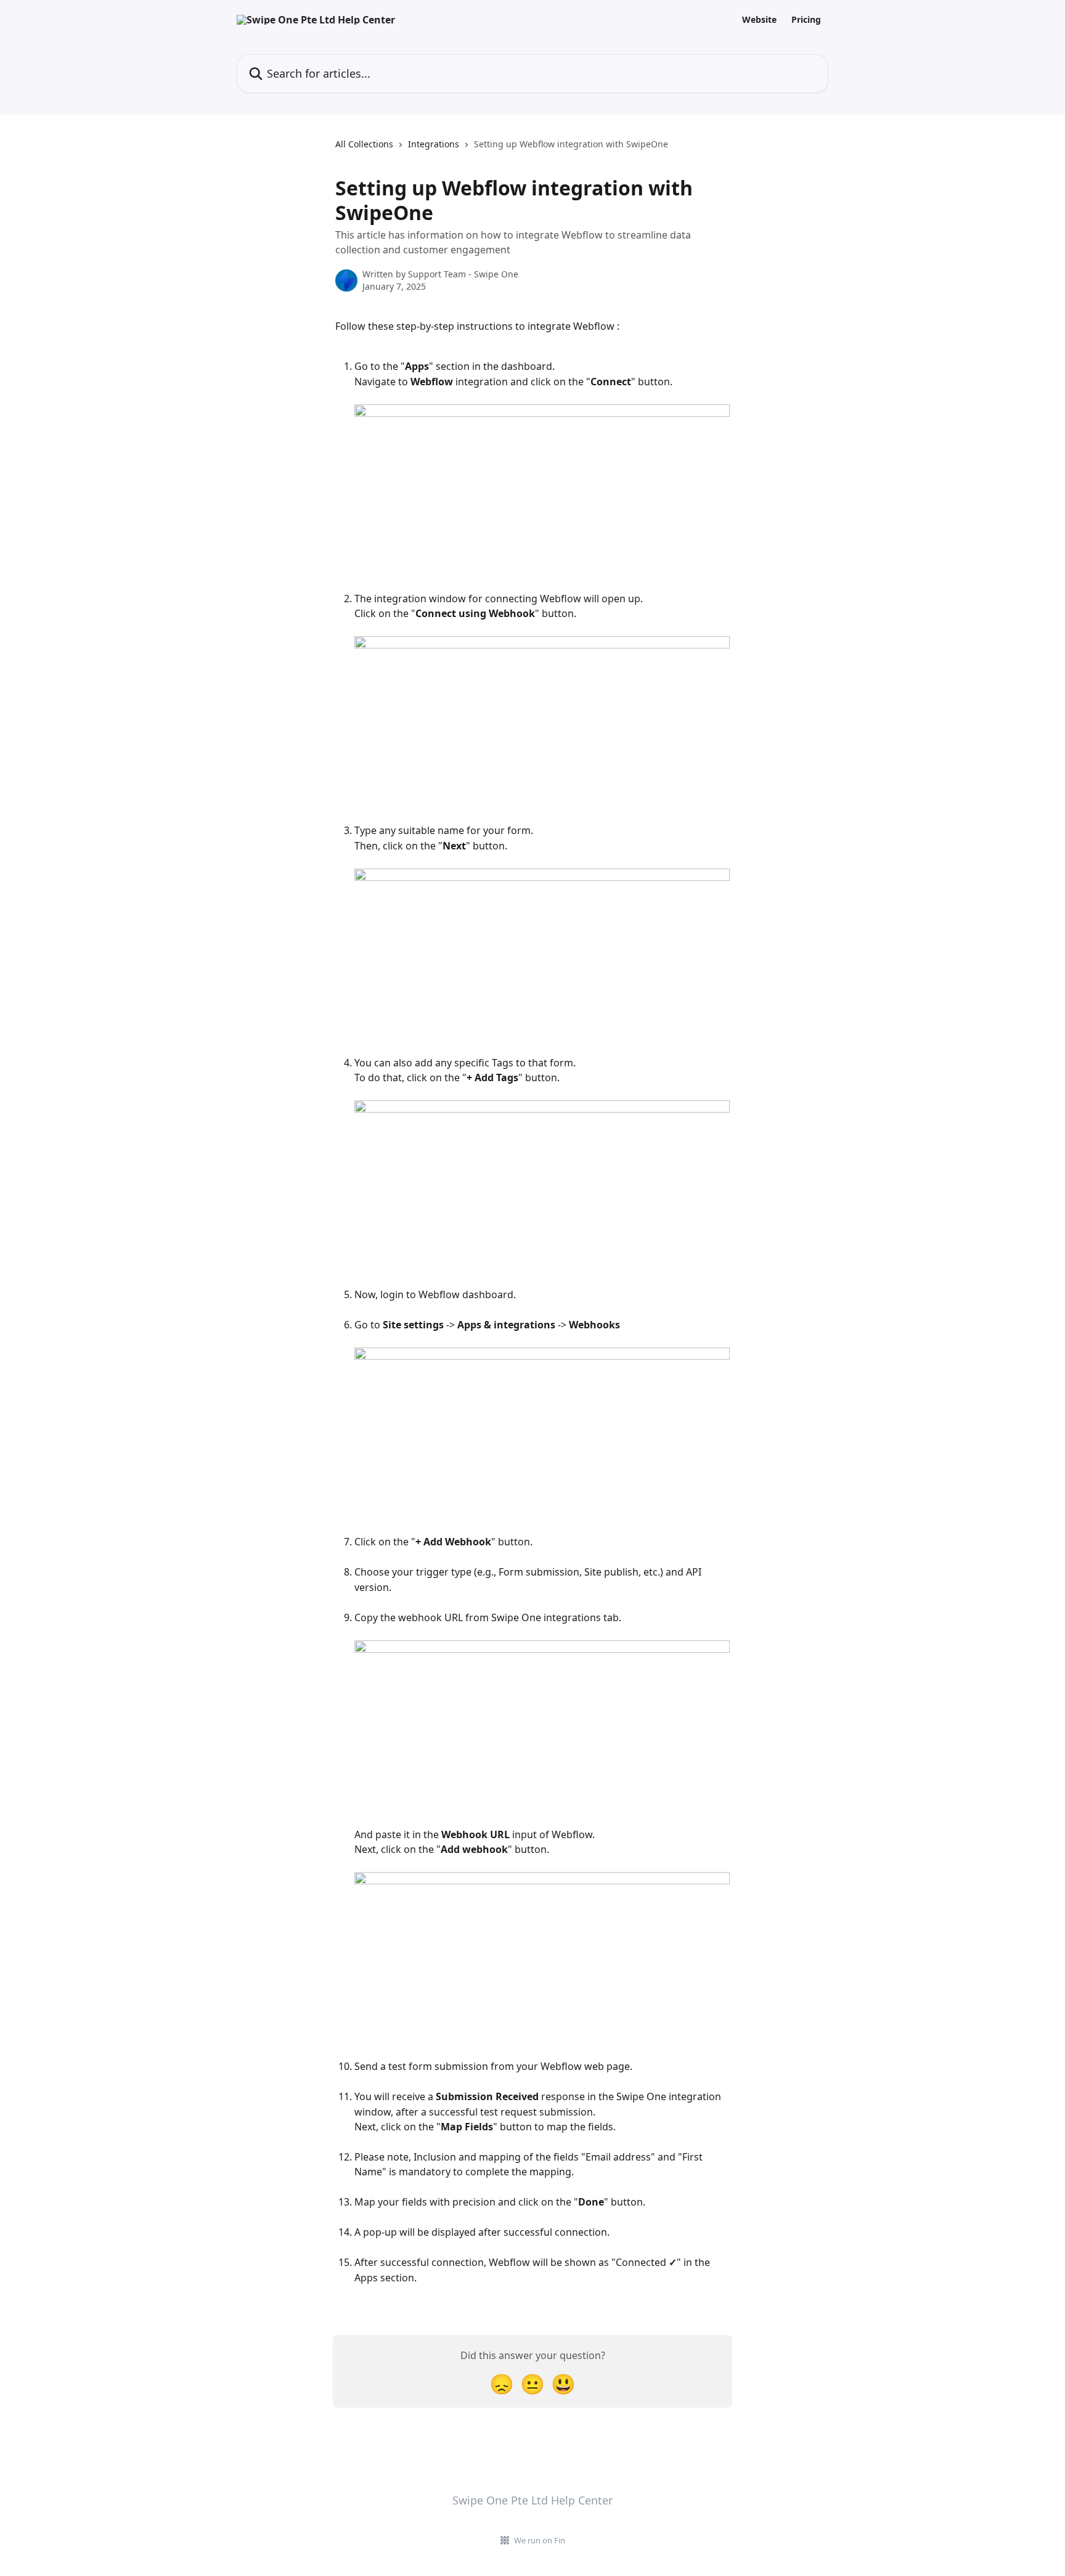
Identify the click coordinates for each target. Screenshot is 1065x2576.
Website (759, 20)
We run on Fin (540, 2540)
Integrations (434, 144)
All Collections (364, 144)
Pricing (806, 20)
